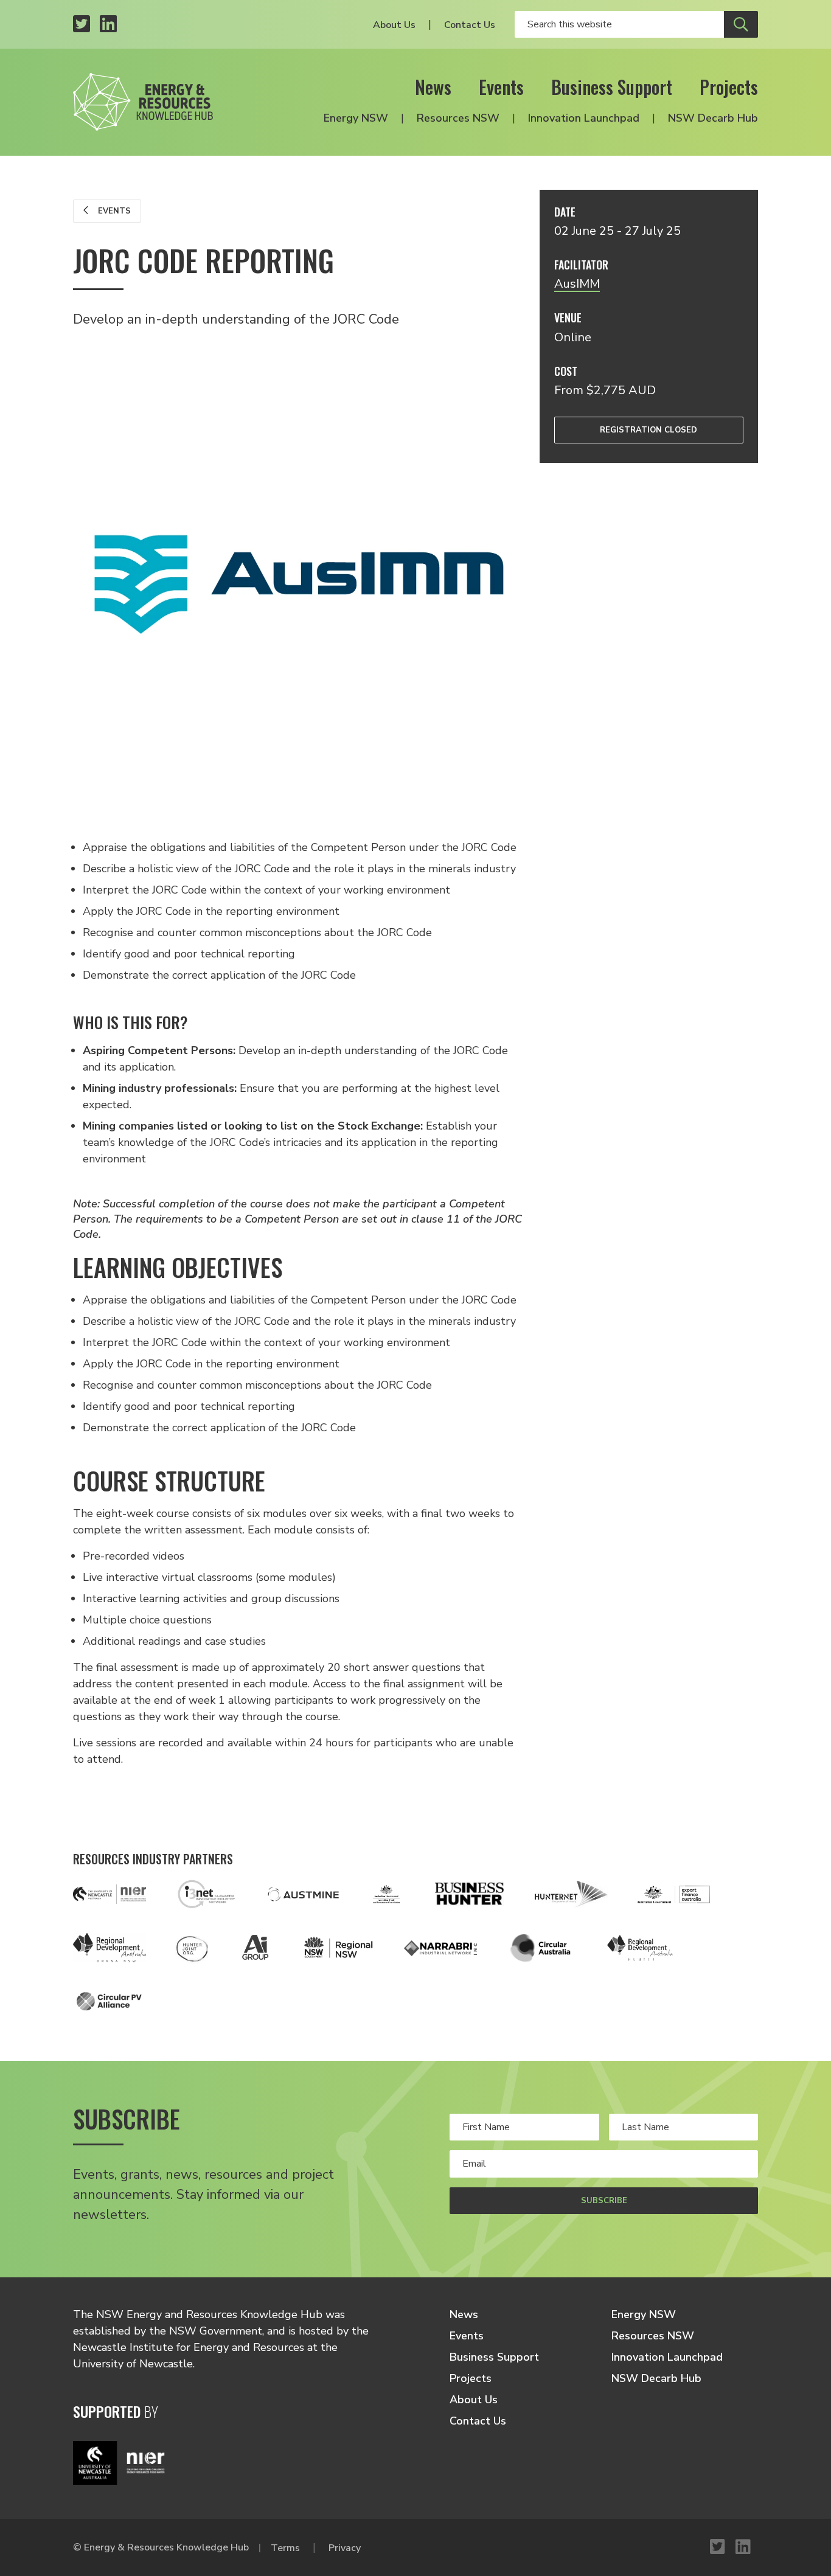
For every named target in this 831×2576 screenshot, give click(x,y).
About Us (394, 25)
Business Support (612, 87)
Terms (285, 2548)
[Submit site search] (741, 24)
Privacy (345, 2548)
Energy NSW (356, 118)
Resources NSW (458, 118)
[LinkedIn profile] (108, 25)
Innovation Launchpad (584, 118)
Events (501, 87)
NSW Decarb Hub (713, 118)
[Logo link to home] (143, 102)
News (433, 87)
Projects (729, 87)
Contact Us (470, 25)
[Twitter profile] (82, 25)
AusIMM (577, 284)
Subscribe (604, 2201)
